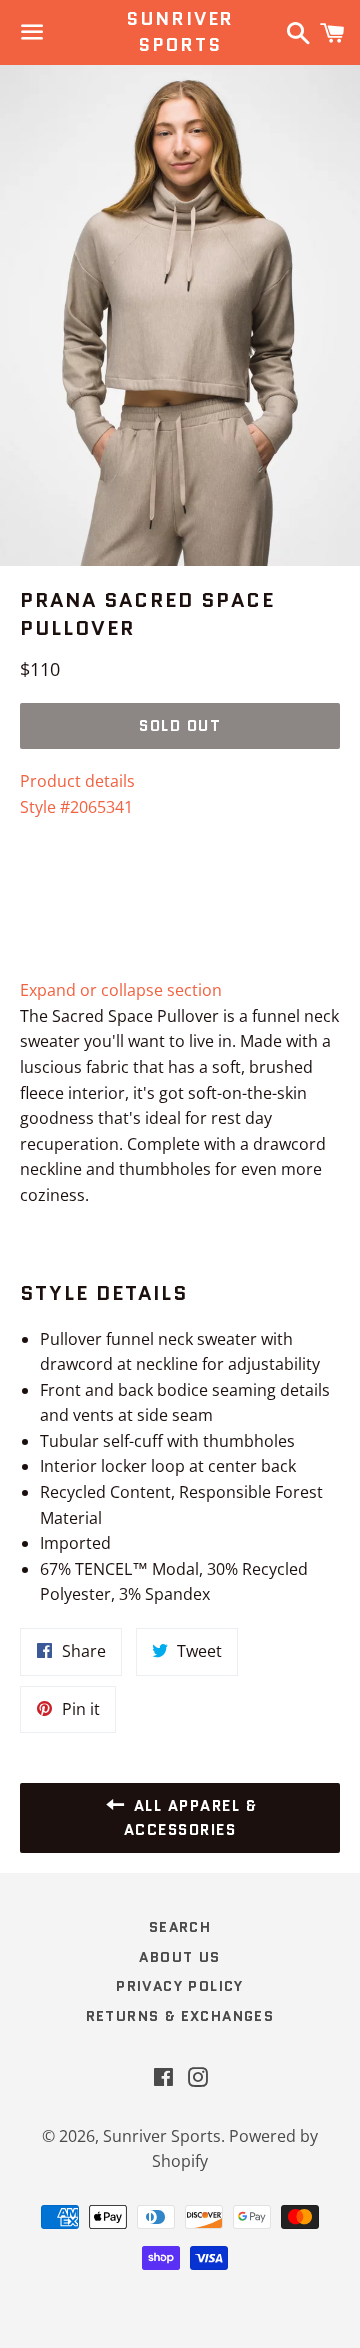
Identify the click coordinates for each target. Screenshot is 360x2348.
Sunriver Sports (180, 32)
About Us (179, 1957)
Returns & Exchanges (180, 2016)
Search (180, 1927)
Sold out (180, 726)
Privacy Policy (180, 1986)
